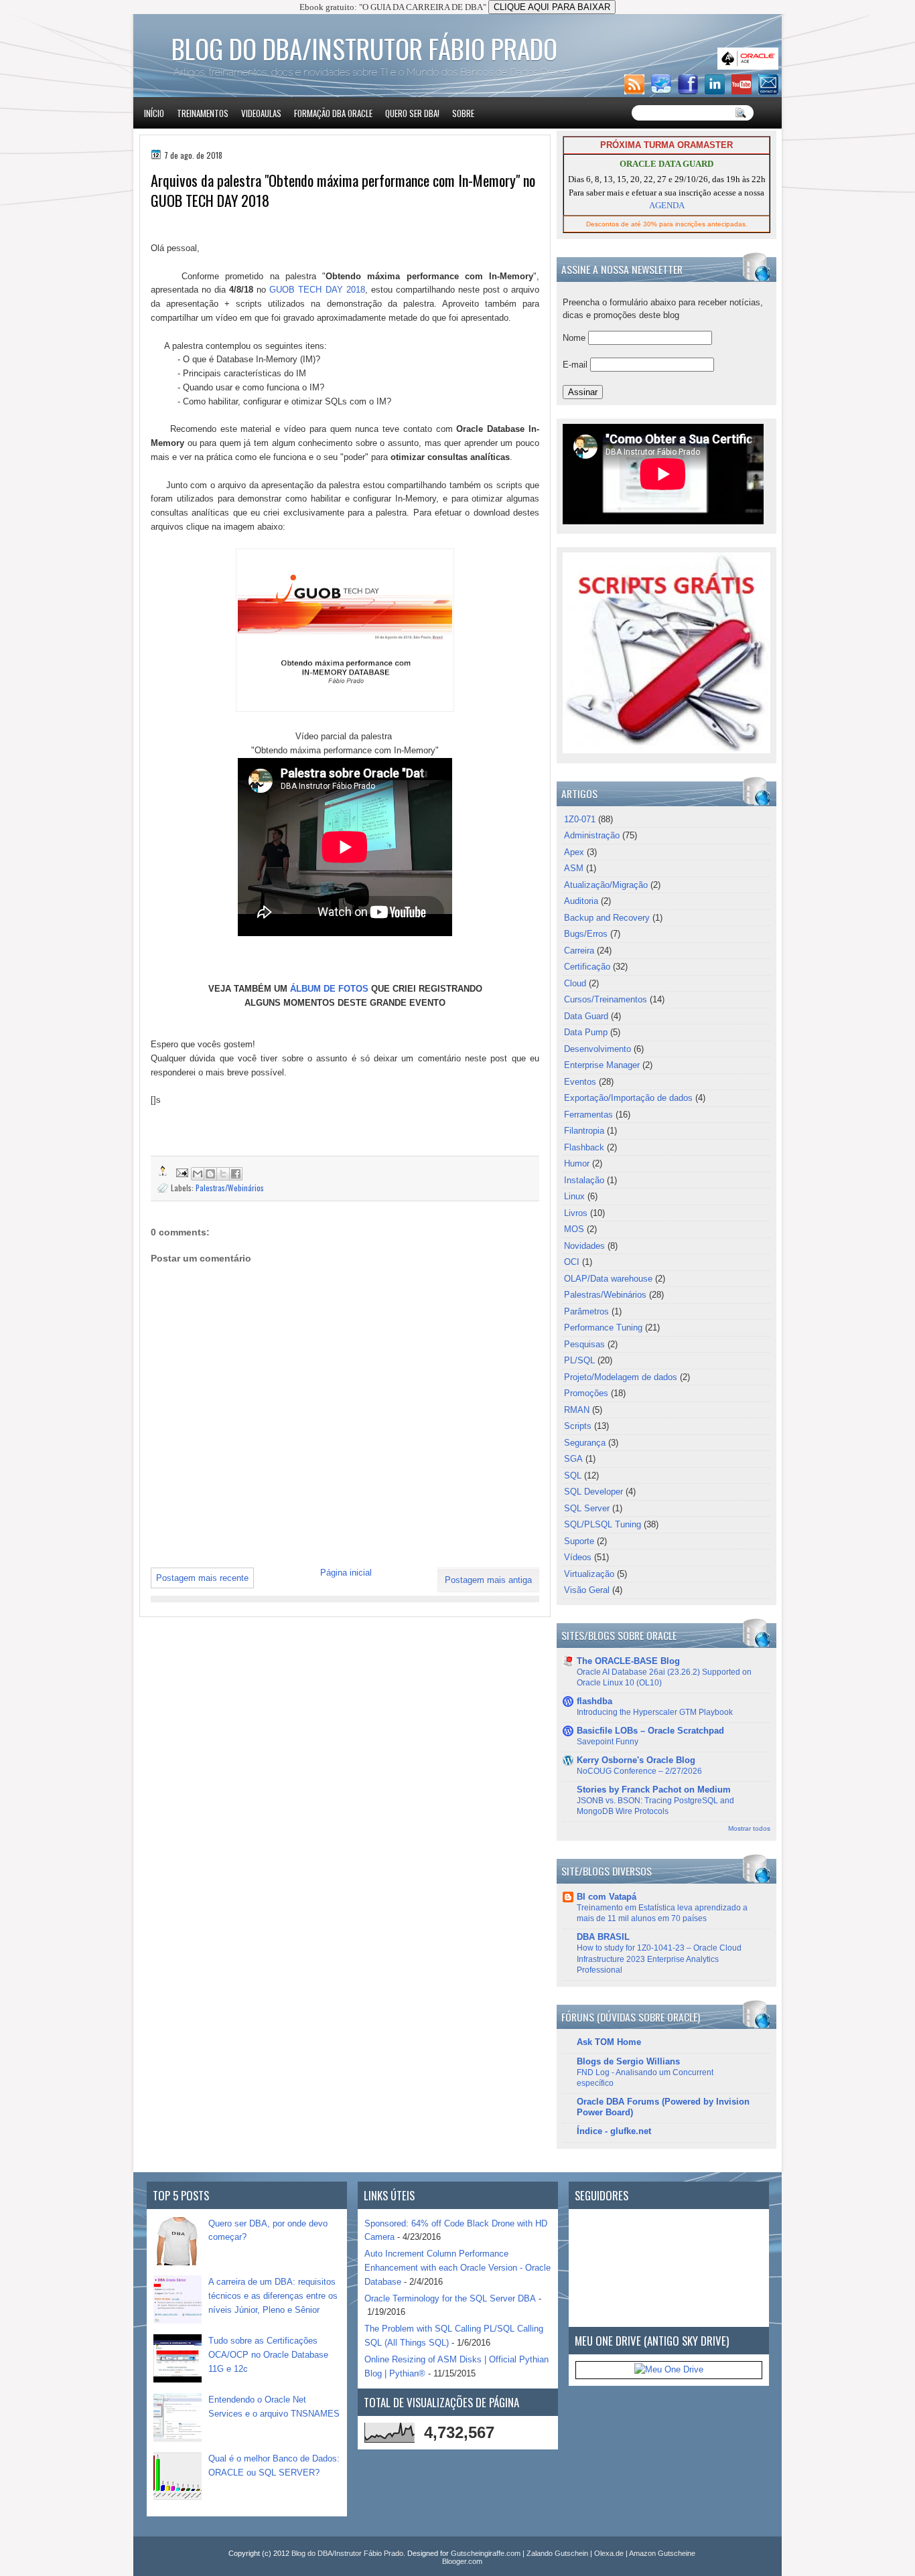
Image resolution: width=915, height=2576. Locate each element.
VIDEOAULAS (261, 113)
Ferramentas (588, 1115)
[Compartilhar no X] (223, 1174)
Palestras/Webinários (230, 1188)
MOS (574, 1229)
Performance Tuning (603, 1328)
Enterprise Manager (602, 1065)
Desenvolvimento (597, 1049)
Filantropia (584, 1131)
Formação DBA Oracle (333, 113)
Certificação (587, 967)
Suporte (579, 1541)
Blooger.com (462, 2561)
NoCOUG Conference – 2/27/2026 (639, 1771)
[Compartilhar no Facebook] (236, 1174)
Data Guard (586, 1016)
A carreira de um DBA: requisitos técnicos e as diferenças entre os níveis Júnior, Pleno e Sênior (273, 2296)
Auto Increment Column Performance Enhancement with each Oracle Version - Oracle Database (457, 2268)
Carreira (579, 951)
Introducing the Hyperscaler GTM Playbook (655, 1712)
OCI (572, 1262)
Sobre (463, 113)
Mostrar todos (749, 1828)
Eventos (580, 1082)
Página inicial (346, 1573)
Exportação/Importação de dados (628, 1098)
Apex (574, 852)
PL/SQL (579, 1360)
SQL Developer (593, 1492)
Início (154, 113)
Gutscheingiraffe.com (486, 2553)
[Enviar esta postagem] (181, 1171)
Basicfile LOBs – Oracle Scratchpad (650, 1731)
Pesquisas (584, 1344)
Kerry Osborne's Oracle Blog (636, 1760)
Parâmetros (586, 1311)
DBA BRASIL (603, 1937)
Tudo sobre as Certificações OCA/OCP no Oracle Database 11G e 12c (268, 2355)
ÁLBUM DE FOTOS (329, 989)
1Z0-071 (580, 819)
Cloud (575, 983)
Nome (575, 338)
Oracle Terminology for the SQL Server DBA (450, 2298)
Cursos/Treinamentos (606, 999)
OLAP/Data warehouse (608, 1279)
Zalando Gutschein (557, 2553)
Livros (576, 1213)
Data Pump (586, 1032)
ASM (574, 868)
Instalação (584, 1180)
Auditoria (581, 901)
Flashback (584, 1147)
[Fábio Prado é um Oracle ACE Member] (750, 67)
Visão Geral (587, 1590)
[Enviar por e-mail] (198, 1174)
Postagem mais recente (202, 1578)
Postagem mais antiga (488, 1580)
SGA (573, 1459)
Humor (577, 1163)
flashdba (594, 1701)
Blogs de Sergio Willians (628, 2061)
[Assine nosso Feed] (636, 91)
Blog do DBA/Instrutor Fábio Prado (364, 48)
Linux (574, 1196)
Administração (592, 835)
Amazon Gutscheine (662, 2553)
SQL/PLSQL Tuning (603, 1524)
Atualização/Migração (606, 885)
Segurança (585, 1443)
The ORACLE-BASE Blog (628, 1661)
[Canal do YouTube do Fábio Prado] (744, 91)
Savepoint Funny (608, 1742)
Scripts (578, 1426)
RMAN (577, 1410)
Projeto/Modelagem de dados (621, 1377)
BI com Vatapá (607, 1897)
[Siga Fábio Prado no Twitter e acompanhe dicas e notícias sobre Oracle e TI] (663, 91)
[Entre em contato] (770, 91)
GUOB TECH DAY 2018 (317, 290)
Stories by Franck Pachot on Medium (654, 1790)
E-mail (576, 365)
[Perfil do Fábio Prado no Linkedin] (717, 91)
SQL (573, 1475)
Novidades (584, 1246)
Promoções (586, 1393)
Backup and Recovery (607, 918)
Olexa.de (609, 2553)
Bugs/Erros (586, 934)
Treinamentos (203, 113)
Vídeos (578, 1557)
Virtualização (589, 1574)
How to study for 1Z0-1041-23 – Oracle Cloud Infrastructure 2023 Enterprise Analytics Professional (659, 1959)
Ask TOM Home (609, 2042)
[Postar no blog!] (210, 1174)
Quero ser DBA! (412, 113)
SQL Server (587, 1508)
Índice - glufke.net (614, 2131)
